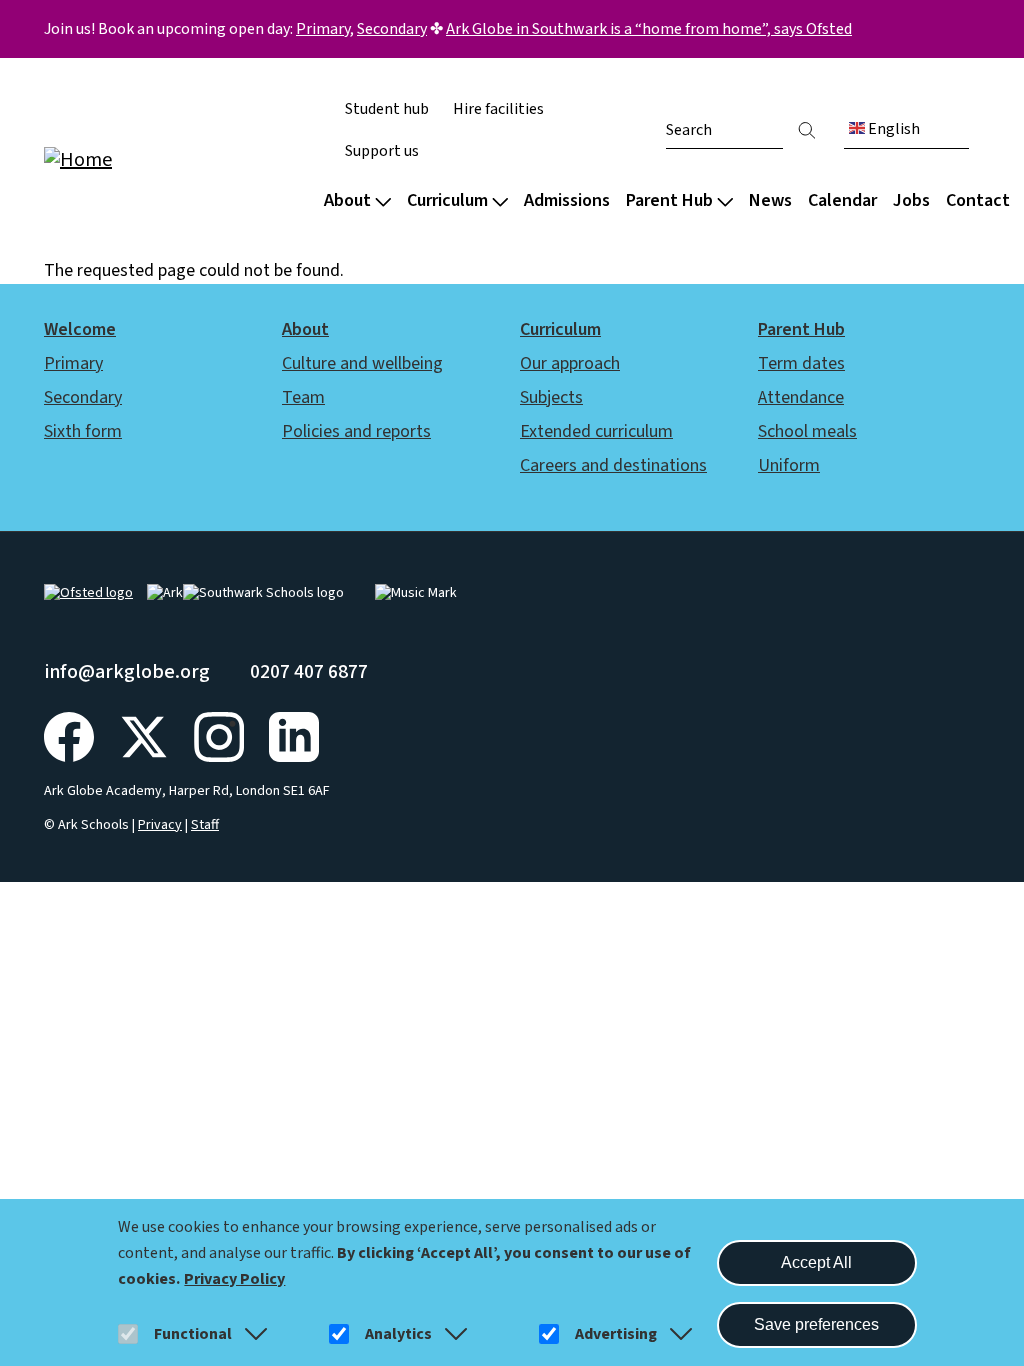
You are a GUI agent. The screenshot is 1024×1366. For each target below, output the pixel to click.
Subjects (551, 397)
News (770, 200)
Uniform (789, 465)
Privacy (160, 825)
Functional (193, 1334)
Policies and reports (356, 431)
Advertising (616, 1334)
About (347, 200)
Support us (382, 151)
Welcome (80, 329)
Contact (978, 200)
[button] (252, 1334)
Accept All (816, 1262)
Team (303, 397)
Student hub (387, 109)
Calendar (842, 200)
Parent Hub (669, 200)
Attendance (801, 397)
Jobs (911, 200)
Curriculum (447, 200)
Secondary (392, 29)
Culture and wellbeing (362, 363)
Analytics (398, 1334)
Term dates (801, 363)
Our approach (570, 363)
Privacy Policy (234, 1279)
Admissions (567, 200)
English (892, 129)
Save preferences (816, 1324)
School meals (807, 431)
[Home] (172, 158)
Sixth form (83, 431)
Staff (205, 825)
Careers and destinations (613, 465)
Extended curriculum (596, 431)
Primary (323, 29)
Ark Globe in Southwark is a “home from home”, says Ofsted (649, 29)
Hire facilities (498, 109)
